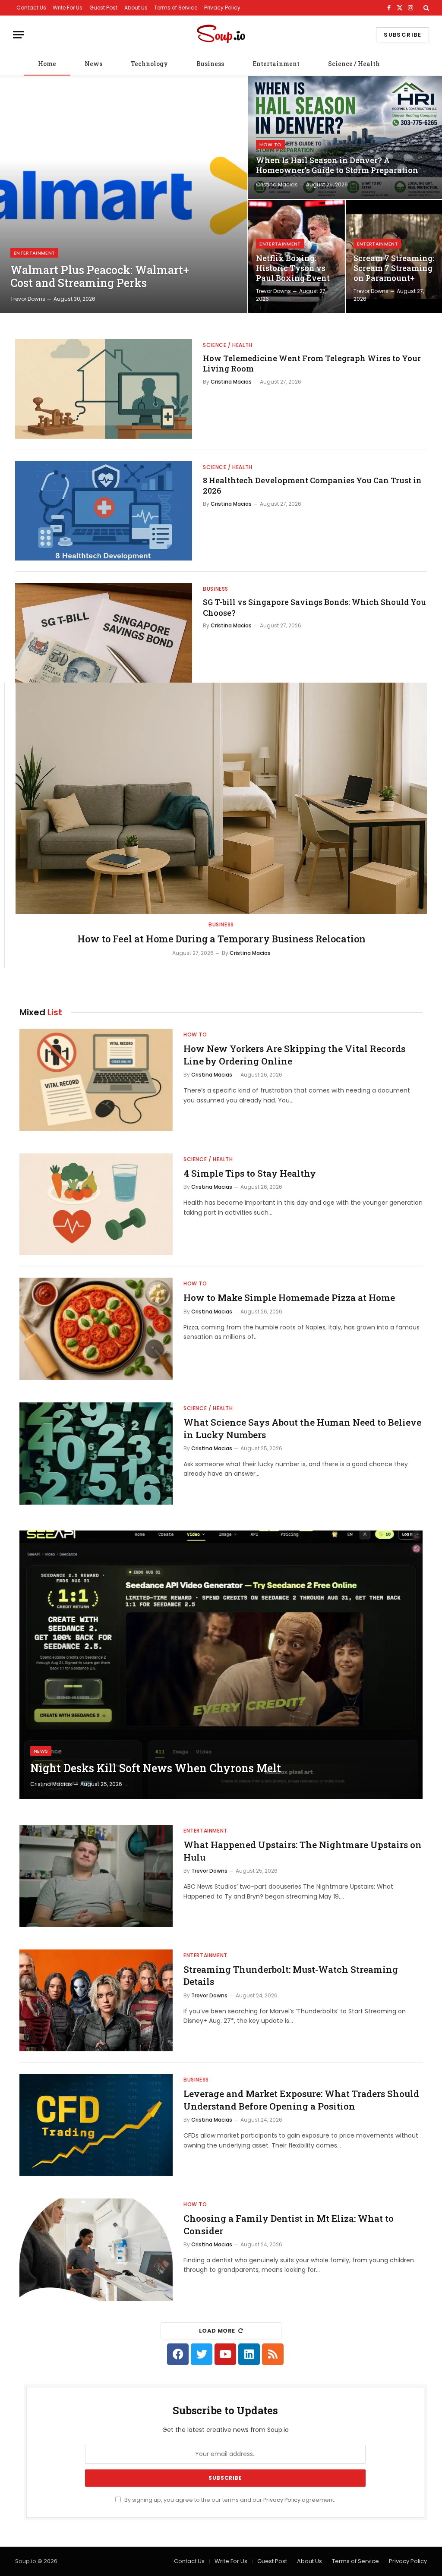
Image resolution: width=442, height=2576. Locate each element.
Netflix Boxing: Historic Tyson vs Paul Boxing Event (293, 268)
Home (47, 64)
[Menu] (19, 35)
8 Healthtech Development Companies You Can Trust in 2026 (312, 485)
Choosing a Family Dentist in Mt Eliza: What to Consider (289, 2225)
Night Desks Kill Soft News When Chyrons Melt (156, 1768)
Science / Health (354, 64)
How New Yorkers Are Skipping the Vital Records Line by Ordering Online (294, 1055)
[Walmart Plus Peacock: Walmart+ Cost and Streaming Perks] (124, 195)
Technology (149, 64)
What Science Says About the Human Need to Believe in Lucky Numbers (302, 1428)
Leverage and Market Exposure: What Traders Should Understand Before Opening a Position (301, 2100)
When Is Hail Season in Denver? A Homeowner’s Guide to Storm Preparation (337, 165)
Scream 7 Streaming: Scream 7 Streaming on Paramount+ (394, 268)
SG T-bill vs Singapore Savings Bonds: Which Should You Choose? (314, 607)
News (93, 64)
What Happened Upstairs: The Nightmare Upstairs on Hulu (303, 1851)
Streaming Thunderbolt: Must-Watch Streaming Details (291, 1976)
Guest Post (103, 8)
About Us (136, 8)
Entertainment (276, 64)
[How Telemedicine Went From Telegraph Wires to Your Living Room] (104, 389)
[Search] (425, 8)
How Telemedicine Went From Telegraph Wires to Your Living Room (312, 363)
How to (270, 145)
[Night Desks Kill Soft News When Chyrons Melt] (221, 1665)
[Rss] (273, 2354)
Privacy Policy (222, 8)
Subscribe (403, 35)
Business (210, 64)
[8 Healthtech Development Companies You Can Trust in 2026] (104, 511)
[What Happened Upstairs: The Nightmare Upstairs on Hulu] (96, 1876)
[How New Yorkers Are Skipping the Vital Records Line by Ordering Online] (96, 1080)
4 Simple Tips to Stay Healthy (250, 1173)
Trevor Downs (28, 299)
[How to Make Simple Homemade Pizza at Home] (96, 1329)
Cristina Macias (277, 184)
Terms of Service (176, 8)
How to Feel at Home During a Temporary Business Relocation (221, 939)
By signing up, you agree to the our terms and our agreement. (229, 2500)
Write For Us (68, 8)
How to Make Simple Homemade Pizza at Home (289, 1297)
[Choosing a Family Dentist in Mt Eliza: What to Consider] (96, 2250)
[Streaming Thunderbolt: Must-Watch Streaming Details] (96, 2001)
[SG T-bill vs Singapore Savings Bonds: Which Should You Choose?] (104, 633)
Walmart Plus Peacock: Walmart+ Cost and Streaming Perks (100, 277)
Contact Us (31, 8)
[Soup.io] (221, 35)
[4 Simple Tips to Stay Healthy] (96, 1205)
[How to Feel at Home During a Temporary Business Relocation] (221, 798)
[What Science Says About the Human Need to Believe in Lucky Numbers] (96, 1453)
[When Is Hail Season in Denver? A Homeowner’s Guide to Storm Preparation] (345, 137)
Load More (217, 2331)
